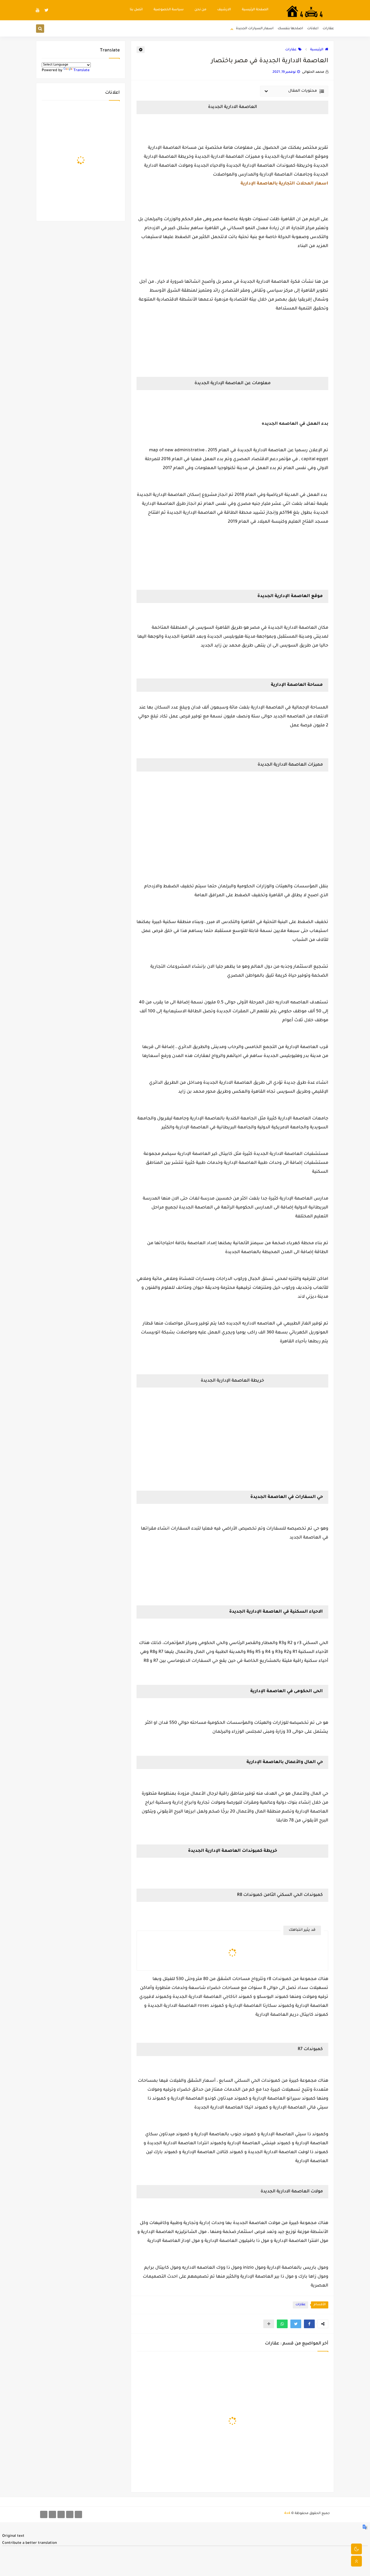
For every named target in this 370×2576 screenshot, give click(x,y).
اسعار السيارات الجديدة (255, 29)
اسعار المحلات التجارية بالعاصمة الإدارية (284, 184)
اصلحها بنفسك (290, 29)
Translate (82, 70)
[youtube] (38, 10)
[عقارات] (78, 2514)
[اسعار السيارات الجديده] (52, 2514)
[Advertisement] (232, 813)
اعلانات (313, 29)
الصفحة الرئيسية (255, 10)
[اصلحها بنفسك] (61, 2514)
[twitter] (46, 10)
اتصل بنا (136, 10)
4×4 (287, 2514)
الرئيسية (317, 50)
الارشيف (224, 10)
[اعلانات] (70, 2514)
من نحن (200, 10)
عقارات (328, 29)
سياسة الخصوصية (169, 10)
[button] (309, 2324)
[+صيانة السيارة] (44, 2514)
